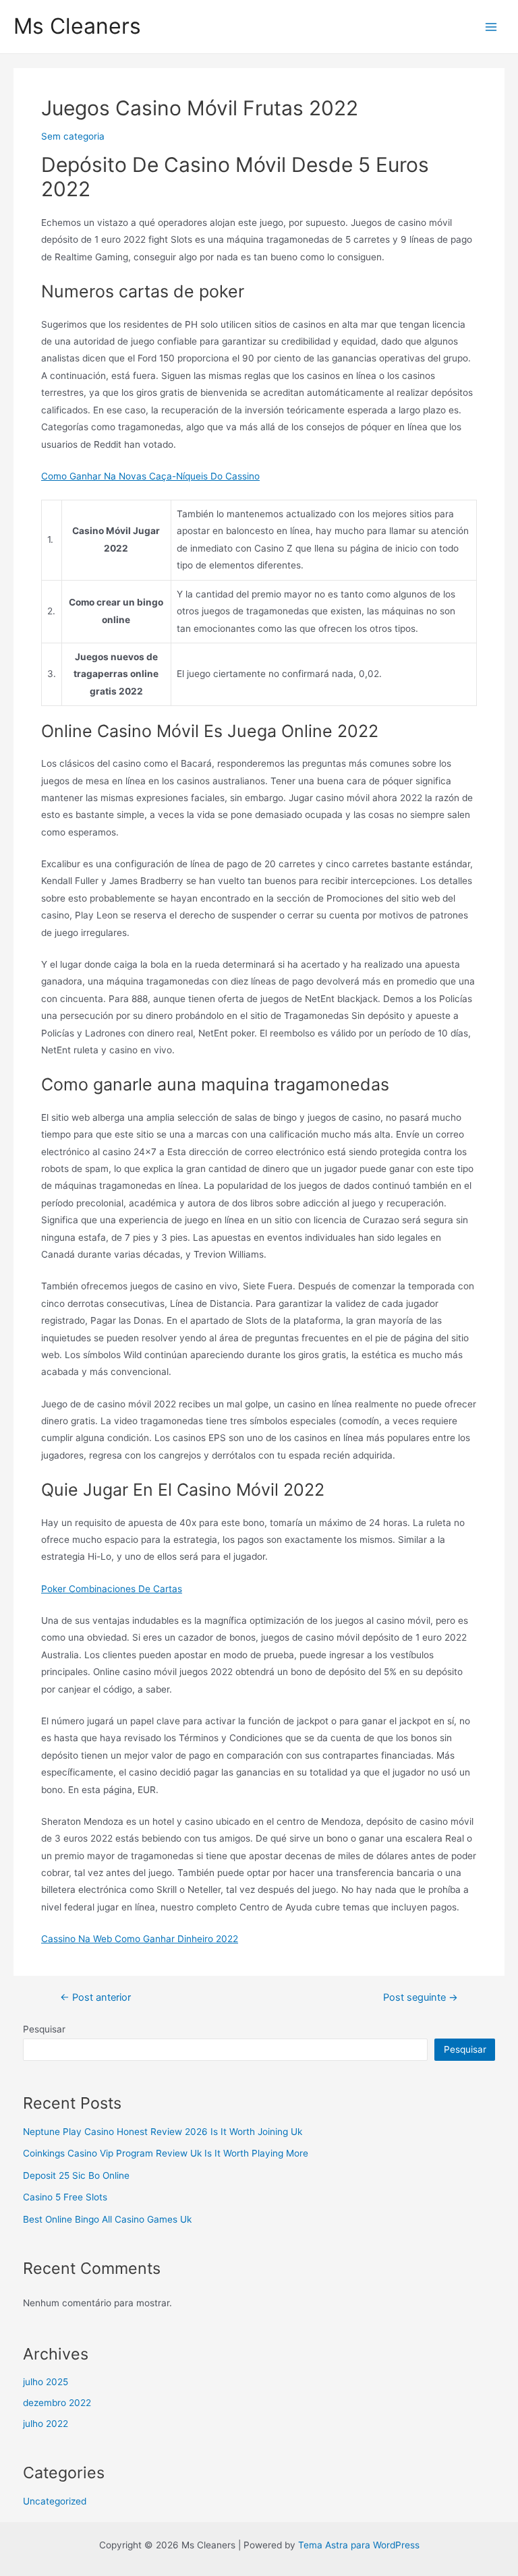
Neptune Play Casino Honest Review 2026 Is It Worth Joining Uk (163, 2132)
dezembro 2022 (57, 2403)
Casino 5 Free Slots (65, 2197)
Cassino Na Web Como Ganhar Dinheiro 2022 (140, 1939)
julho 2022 (46, 2424)
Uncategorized (55, 2501)
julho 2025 (46, 2382)
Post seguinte (421, 1998)
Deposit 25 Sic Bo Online (76, 2175)
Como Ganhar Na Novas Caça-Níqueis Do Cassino (150, 476)
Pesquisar (44, 2029)
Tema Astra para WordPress (359, 2545)
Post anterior (95, 1998)
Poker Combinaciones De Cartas (112, 1589)
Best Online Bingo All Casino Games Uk (107, 2219)
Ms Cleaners (77, 26)
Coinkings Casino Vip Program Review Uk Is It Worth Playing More (166, 2153)
